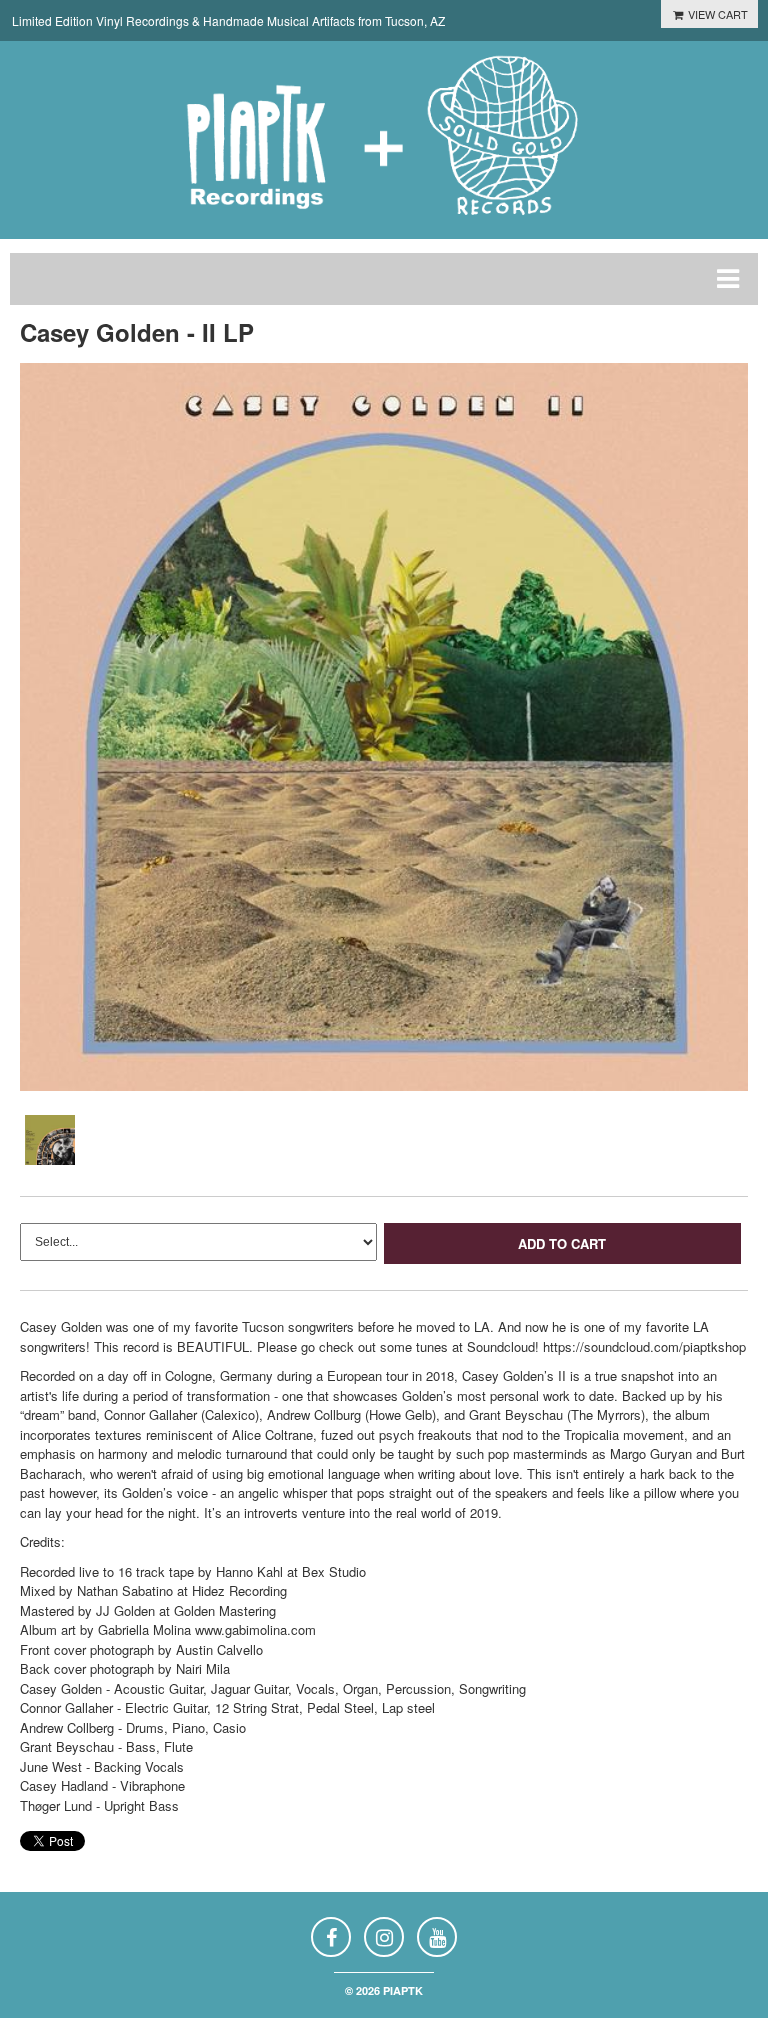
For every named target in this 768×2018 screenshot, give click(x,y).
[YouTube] (437, 1937)
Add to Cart (562, 1243)
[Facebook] (331, 1937)
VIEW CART (716, 14)
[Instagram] (384, 1937)
